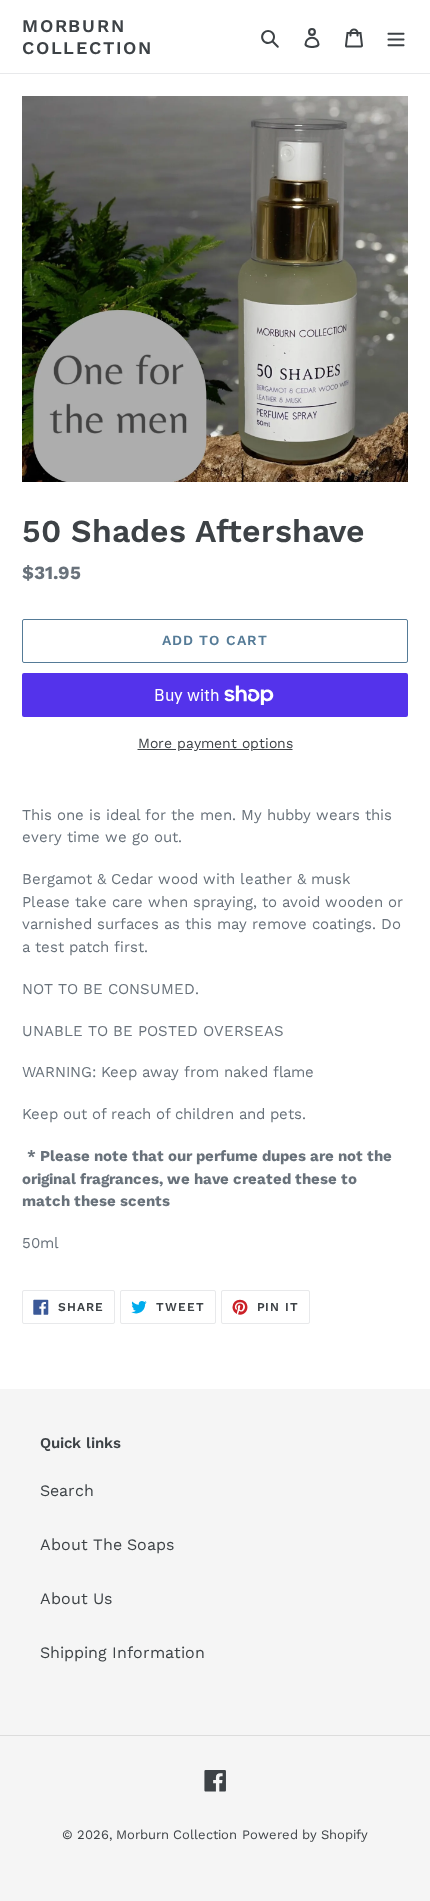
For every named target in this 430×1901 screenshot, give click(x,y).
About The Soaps (107, 1544)
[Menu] (396, 37)
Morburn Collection (87, 36)
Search (67, 1490)
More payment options (215, 743)
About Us (76, 1598)
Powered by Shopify (305, 1834)
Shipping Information (122, 1652)
